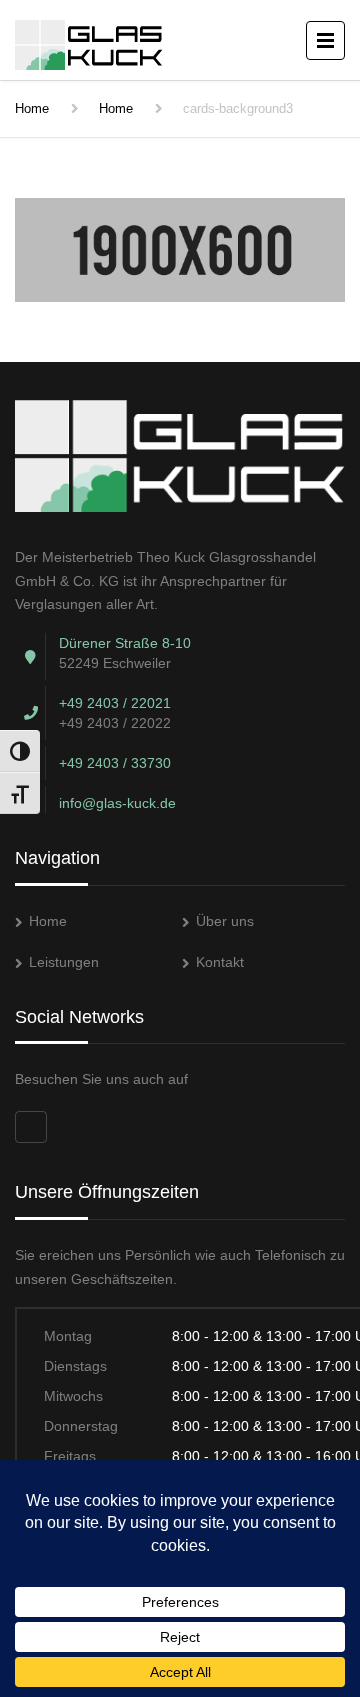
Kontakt (220, 962)
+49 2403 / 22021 (115, 703)
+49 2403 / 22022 (115, 723)
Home (32, 108)
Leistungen (64, 962)
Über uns (225, 921)
